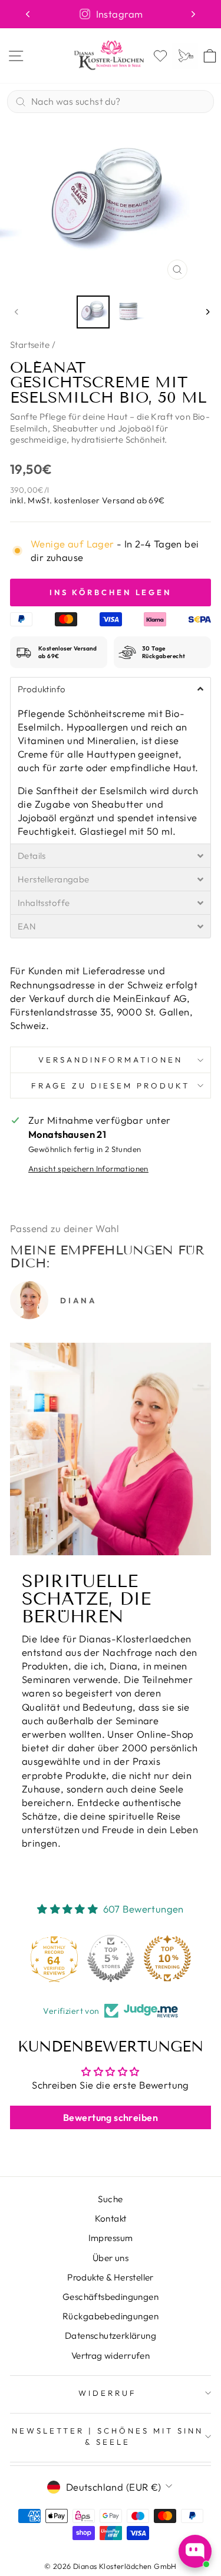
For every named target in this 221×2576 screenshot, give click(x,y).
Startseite (30, 345)
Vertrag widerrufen (111, 2356)
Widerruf (108, 2393)
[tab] (111, 689)
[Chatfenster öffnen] (195, 2551)
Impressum (111, 2238)
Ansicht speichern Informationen (88, 1169)
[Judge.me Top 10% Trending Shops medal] (167, 1958)
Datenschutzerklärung (111, 2336)
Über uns (111, 2258)
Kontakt (111, 2218)
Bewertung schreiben (111, 2117)
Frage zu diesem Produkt (110, 1085)
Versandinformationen (111, 1060)
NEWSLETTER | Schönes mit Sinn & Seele (107, 2436)
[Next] (193, 14)
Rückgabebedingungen (111, 2316)
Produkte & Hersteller (111, 2277)
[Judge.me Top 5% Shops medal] (111, 1958)
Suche (110, 2199)
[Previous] (28, 14)
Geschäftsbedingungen (111, 2297)
